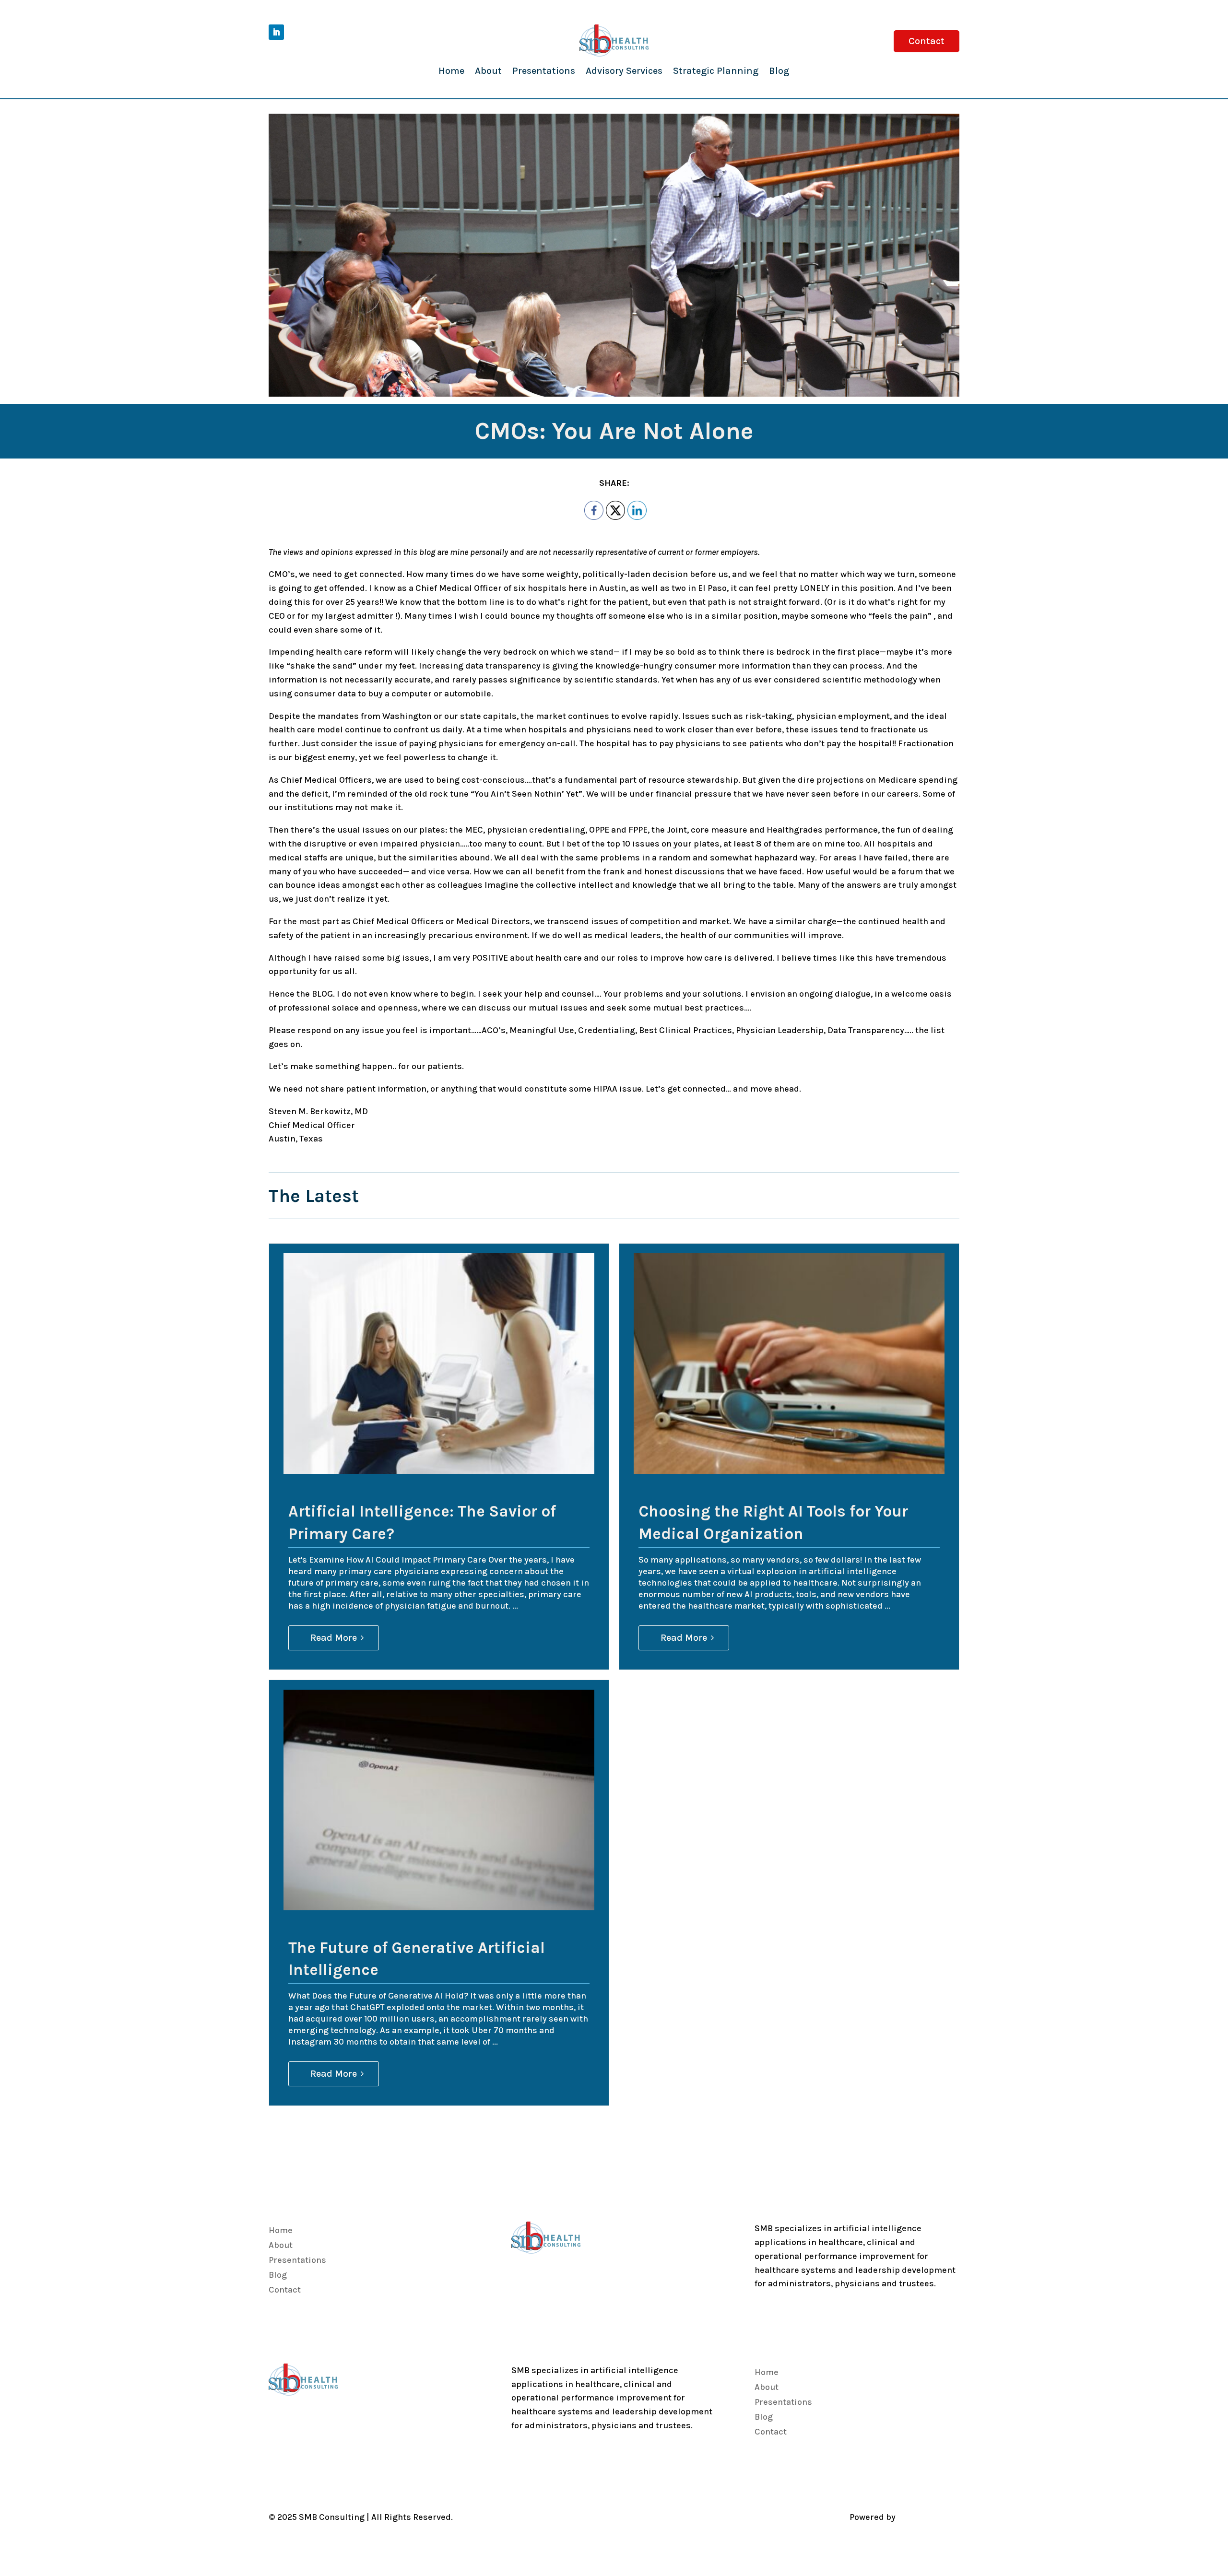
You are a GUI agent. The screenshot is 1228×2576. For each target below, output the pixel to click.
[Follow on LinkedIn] (276, 32)
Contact (927, 41)
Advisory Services (624, 71)
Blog (779, 71)
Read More (334, 1638)
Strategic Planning (716, 71)
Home (451, 71)
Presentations (544, 71)
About (488, 71)
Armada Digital (928, 2517)
